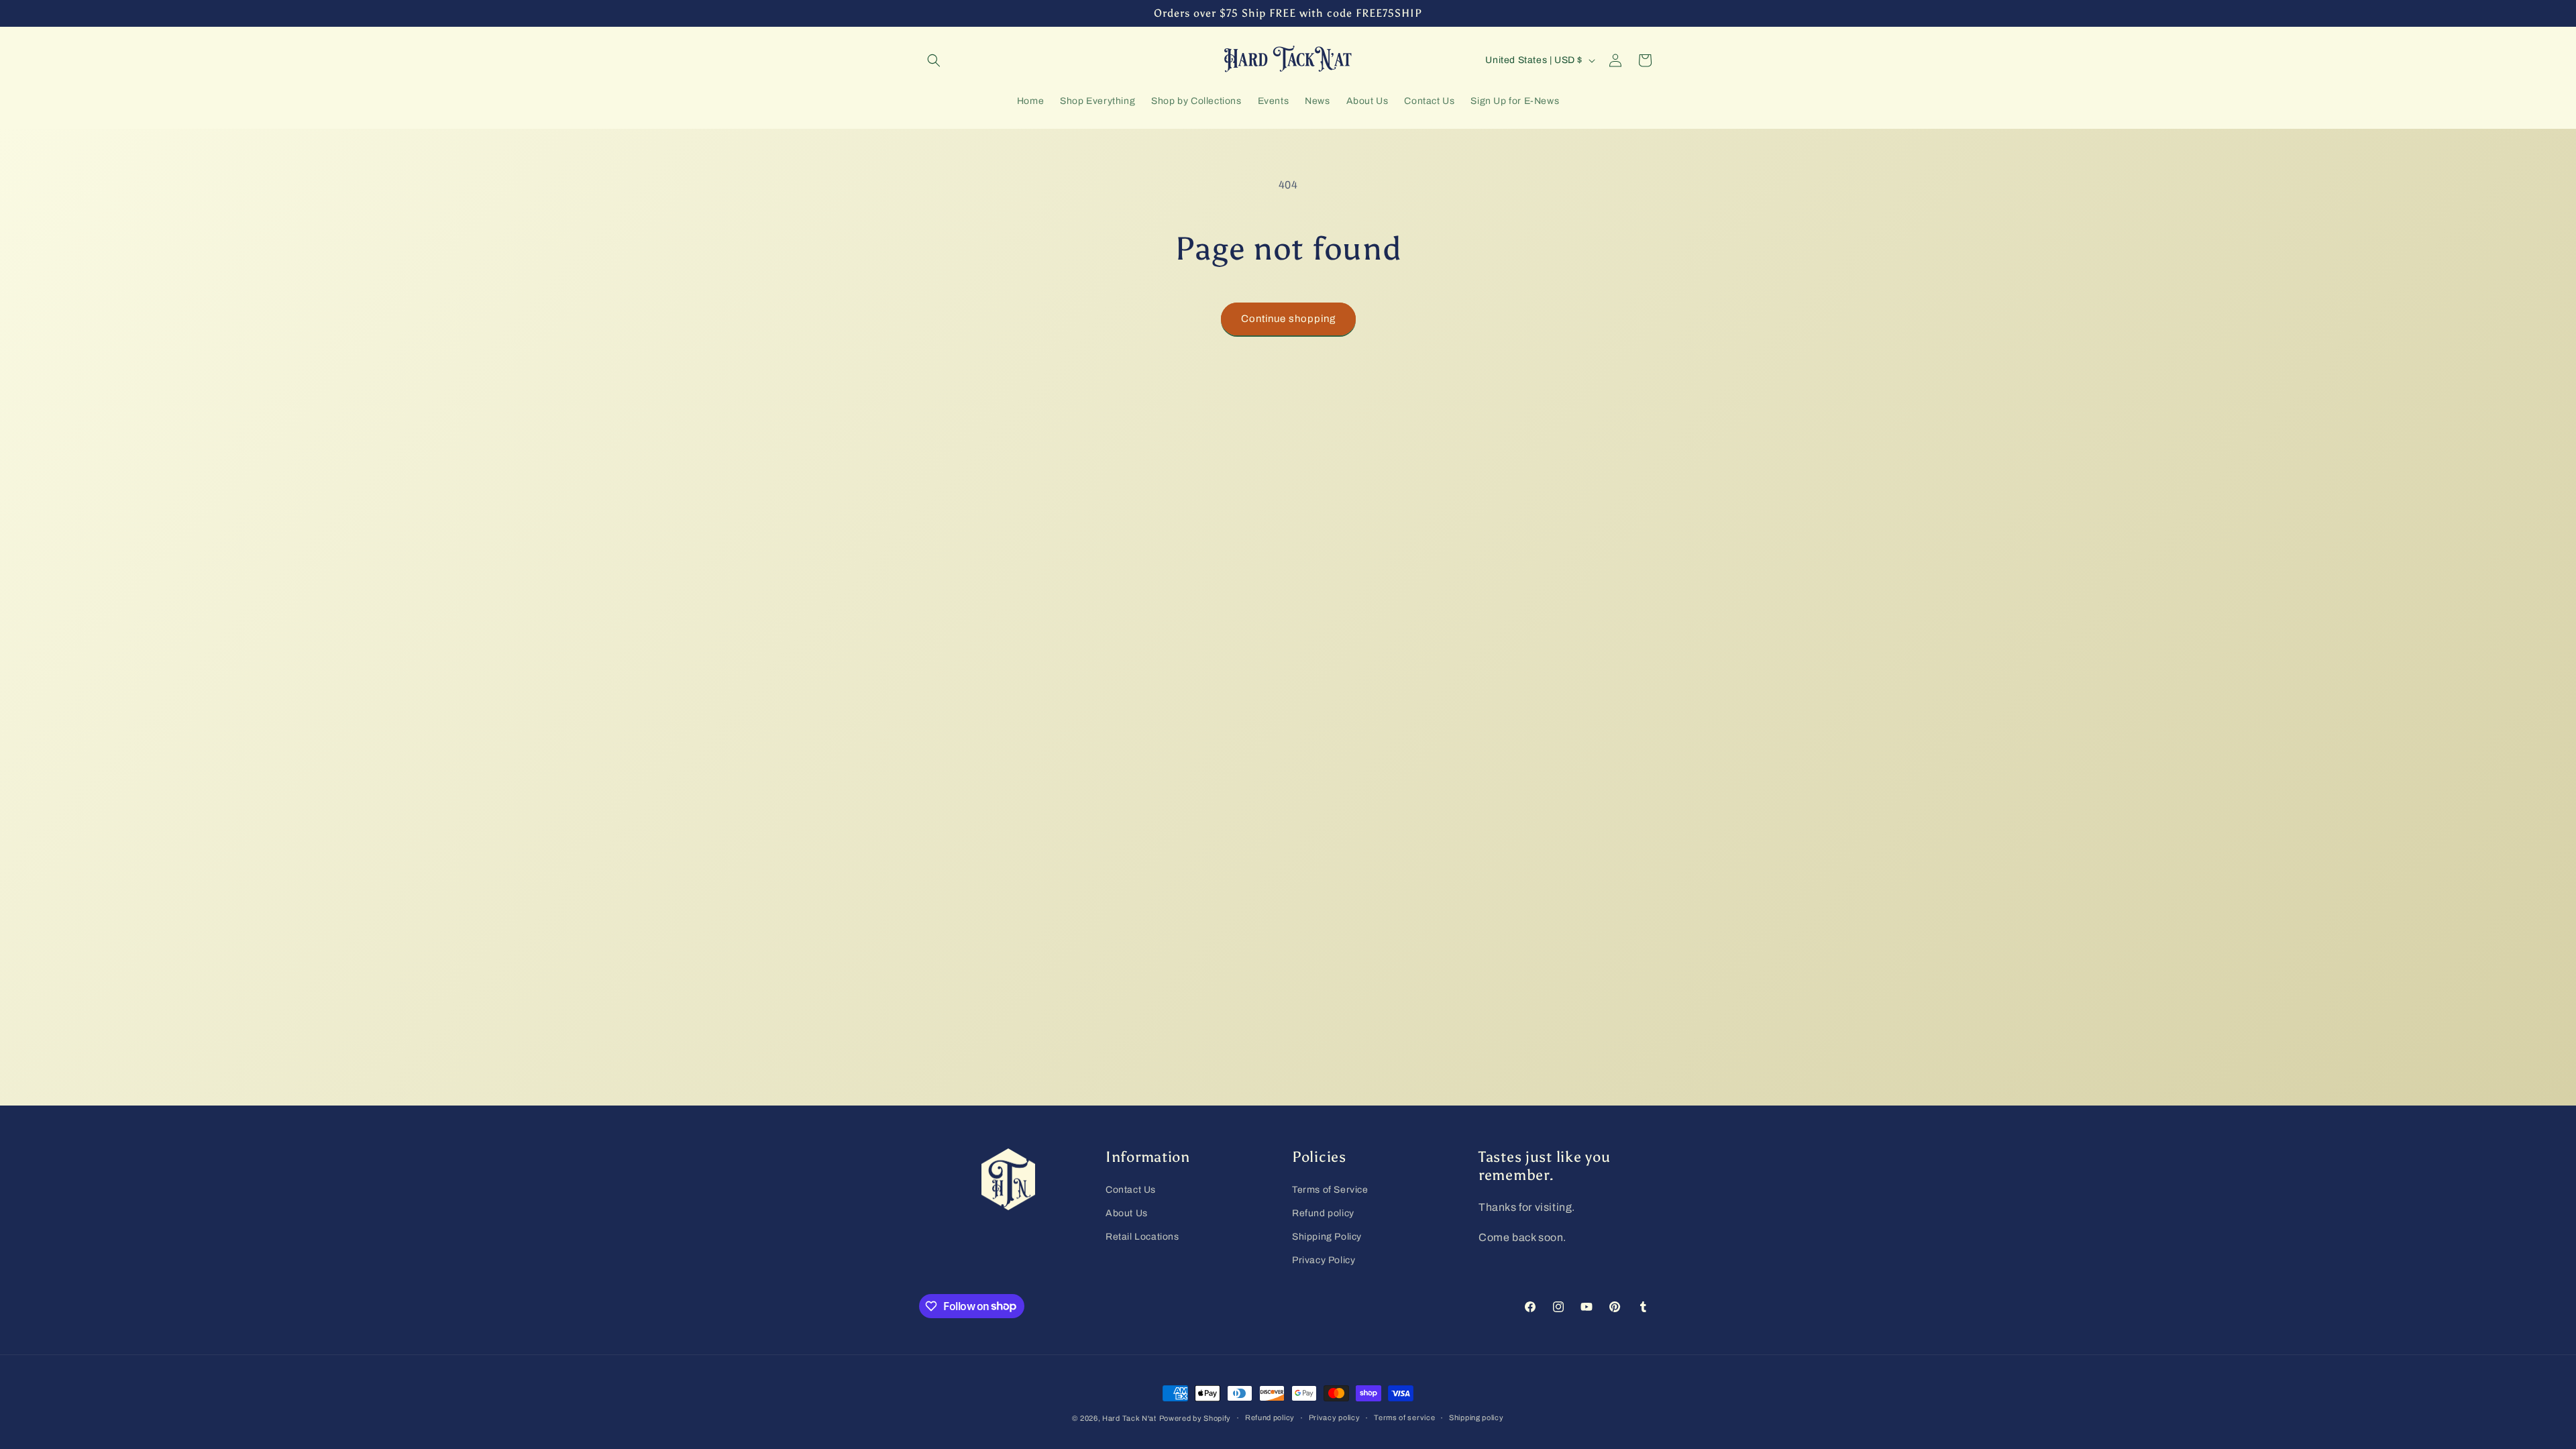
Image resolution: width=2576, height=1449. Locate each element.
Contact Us (1131, 1190)
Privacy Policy (1324, 1260)
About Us (1127, 1213)
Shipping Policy (1327, 1237)
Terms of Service (1330, 1190)
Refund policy (1323, 1213)
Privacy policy (1335, 1417)
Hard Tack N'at (1129, 1418)
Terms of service (1404, 1417)
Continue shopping (1288, 319)
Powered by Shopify (1195, 1418)
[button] (934, 60)
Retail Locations (1142, 1237)
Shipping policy (1477, 1417)
